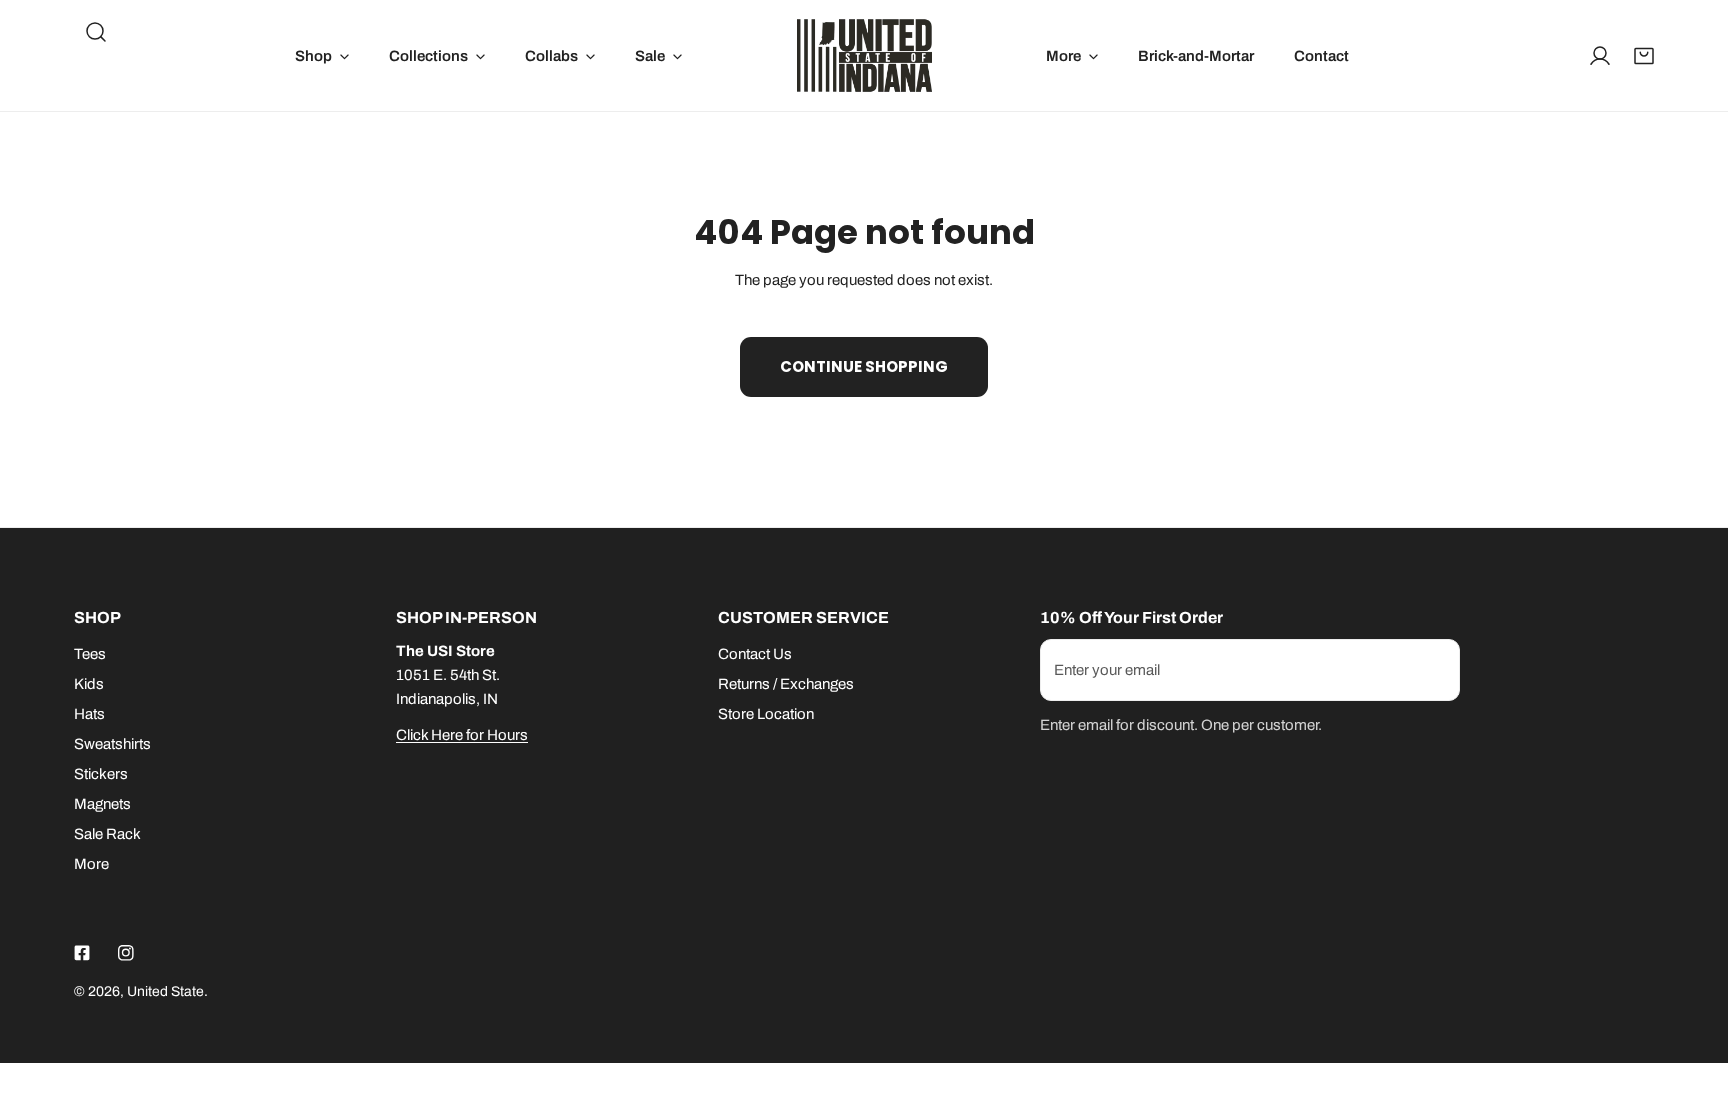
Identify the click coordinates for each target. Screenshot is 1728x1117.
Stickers (101, 774)
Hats (89, 714)
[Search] (96, 32)
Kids (89, 684)
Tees (90, 654)
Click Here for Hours (462, 735)
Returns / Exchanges (786, 684)
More (91, 864)
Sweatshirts (112, 744)
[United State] (864, 55)
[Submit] (1434, 669)
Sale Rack (107, 834)
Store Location (766, 714)
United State (165, 991)
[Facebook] (82, 953)
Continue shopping (864, 366)
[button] (322, 55)
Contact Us (755, 654)
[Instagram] (126, 953)
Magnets (102, 804)
